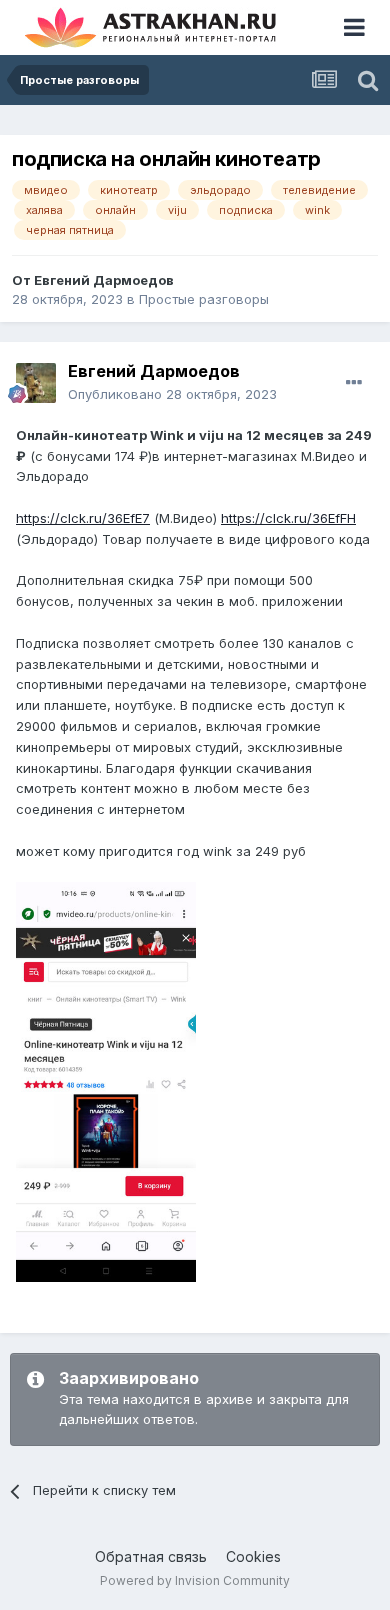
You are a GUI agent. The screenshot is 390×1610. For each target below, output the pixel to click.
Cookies (253, 1556)
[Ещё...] (354, 383)
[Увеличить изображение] (106, 1081)
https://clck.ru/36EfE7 (83, 518)
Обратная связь (151, 1556)
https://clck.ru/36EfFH (288, 518)
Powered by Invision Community (195, 1580)
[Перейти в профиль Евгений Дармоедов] (36, 383)
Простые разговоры (204, 299)
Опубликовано (172, 394)
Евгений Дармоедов (104, 280)
